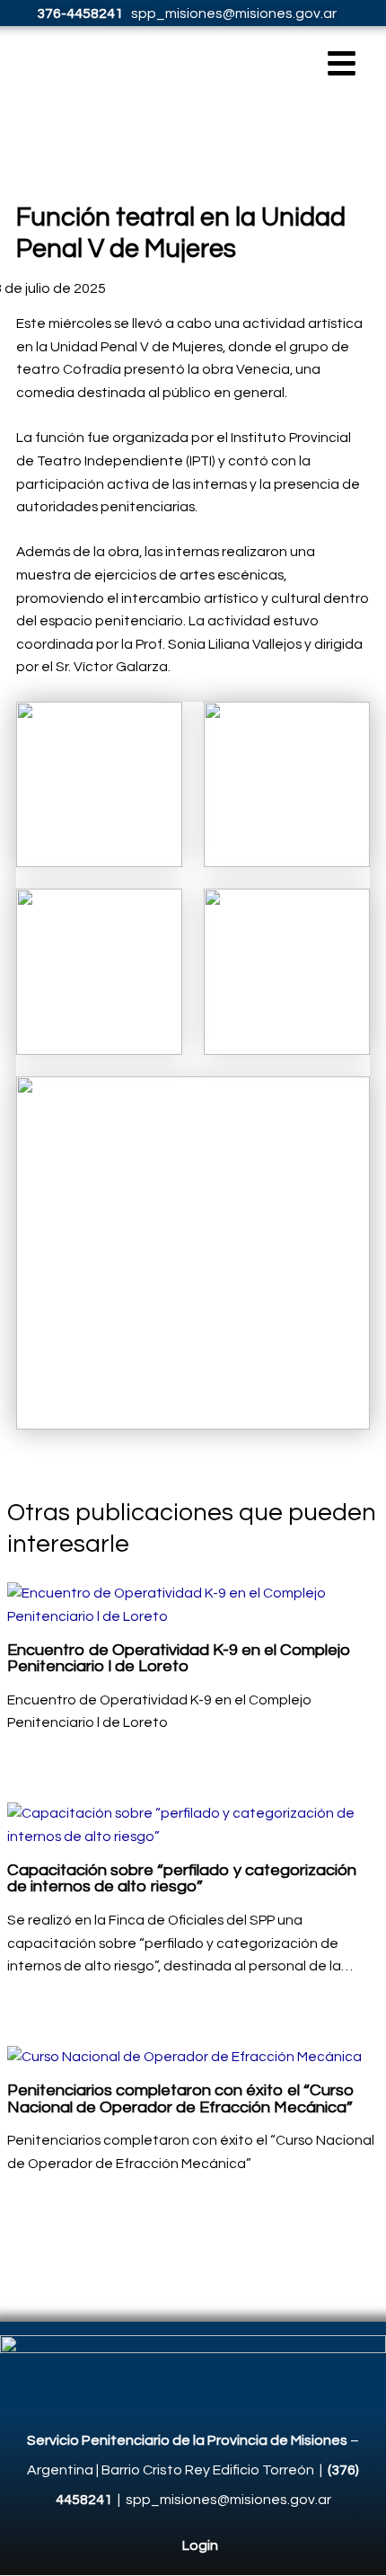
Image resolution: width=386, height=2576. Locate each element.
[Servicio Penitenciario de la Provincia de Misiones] (193, 2359)
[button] (342, 67)
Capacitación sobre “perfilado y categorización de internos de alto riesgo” (182, 1878)
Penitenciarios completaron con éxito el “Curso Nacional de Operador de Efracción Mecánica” (181, 2098)
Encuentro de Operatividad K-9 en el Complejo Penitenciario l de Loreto (179, 1658)
